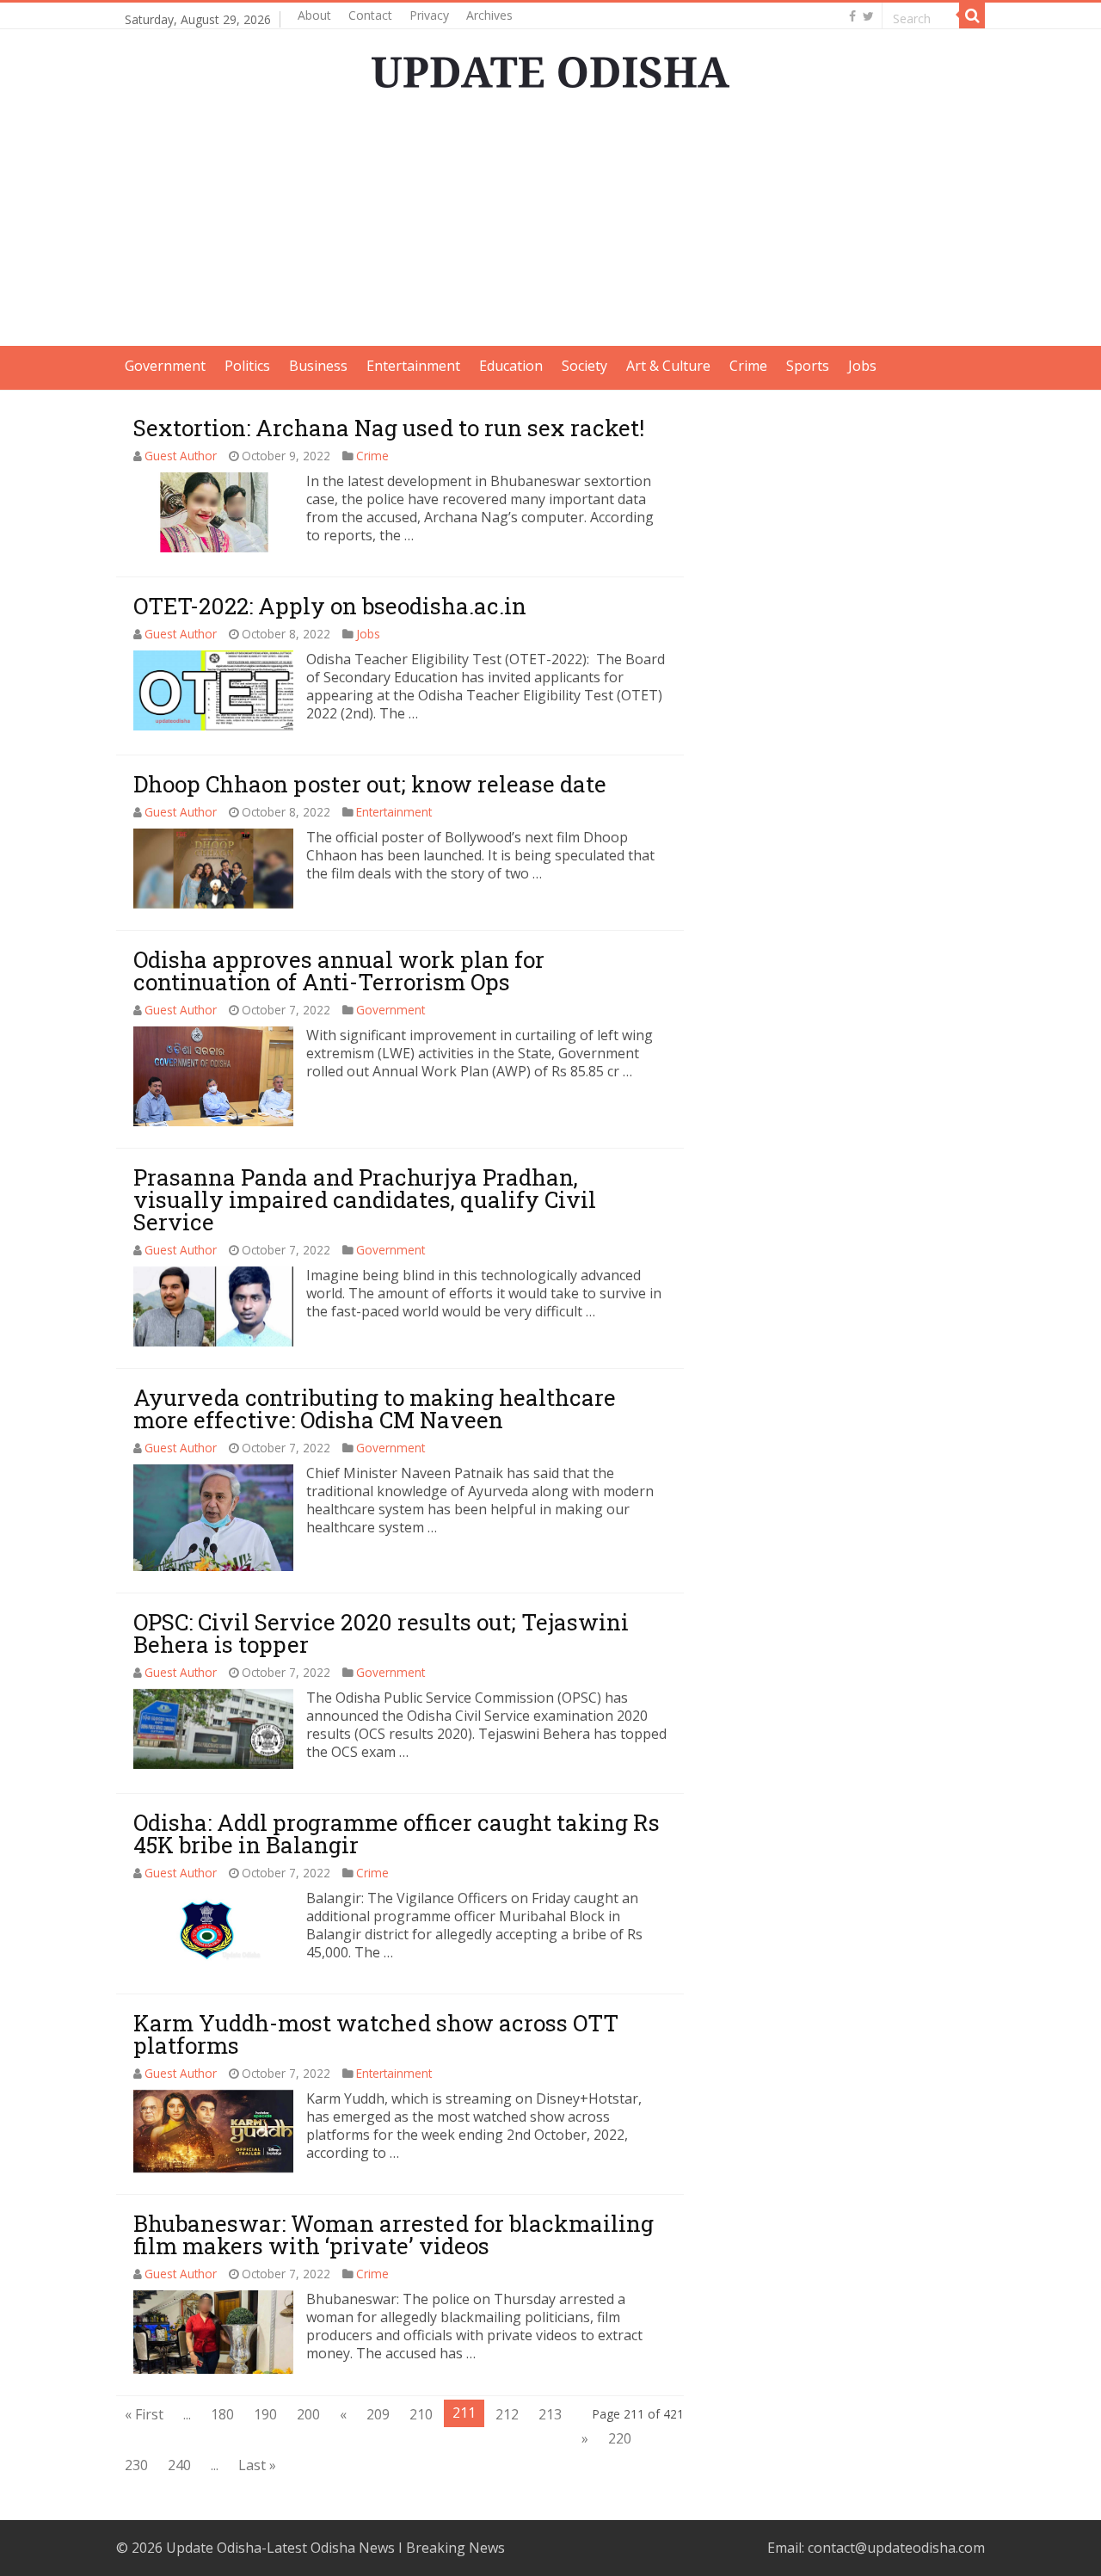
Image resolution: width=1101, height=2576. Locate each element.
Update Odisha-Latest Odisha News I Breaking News (335, 2548)
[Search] (972, 15)
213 (550, 2414)
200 (308, 2414)
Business (318, 366)
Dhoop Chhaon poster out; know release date (370, 784)
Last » (257, 2465)
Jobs (862, 366)
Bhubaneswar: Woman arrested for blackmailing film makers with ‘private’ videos (394, 2234)
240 (179, 2465)
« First (144, 2414)
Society (584, 366)
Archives (489, 15)
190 (265, 2414)
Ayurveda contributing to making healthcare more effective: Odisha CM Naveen (375, 1408)
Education (511, 366)
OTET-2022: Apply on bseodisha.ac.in (330, 606)
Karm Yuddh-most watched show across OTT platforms (376, 2034)
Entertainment (413, 366)
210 (421, 2414)
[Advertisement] (550, 225)
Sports (808, 366)
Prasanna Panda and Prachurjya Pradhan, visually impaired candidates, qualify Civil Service (365, 1199)
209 (378, 2414)
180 (222, 2414)
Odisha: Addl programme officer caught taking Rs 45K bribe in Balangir (397, 1833)
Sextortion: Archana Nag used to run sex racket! (389, 428)
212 (507, 2414)
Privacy (429, 15)
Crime (748, 366)
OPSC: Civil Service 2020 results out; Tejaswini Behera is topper (381, 1633)
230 (136, 2465)
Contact (370, 15)
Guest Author (181, 456)
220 (620, 2438)
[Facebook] (852, 16)
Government (165, 366)
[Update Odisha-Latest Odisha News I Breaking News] (550, 67)
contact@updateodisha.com (896, 2548)
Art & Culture (668, 366)
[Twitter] (868, 16)
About (314, 15)
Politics (247, 366)
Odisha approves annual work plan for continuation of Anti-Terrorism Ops (339, 971)
